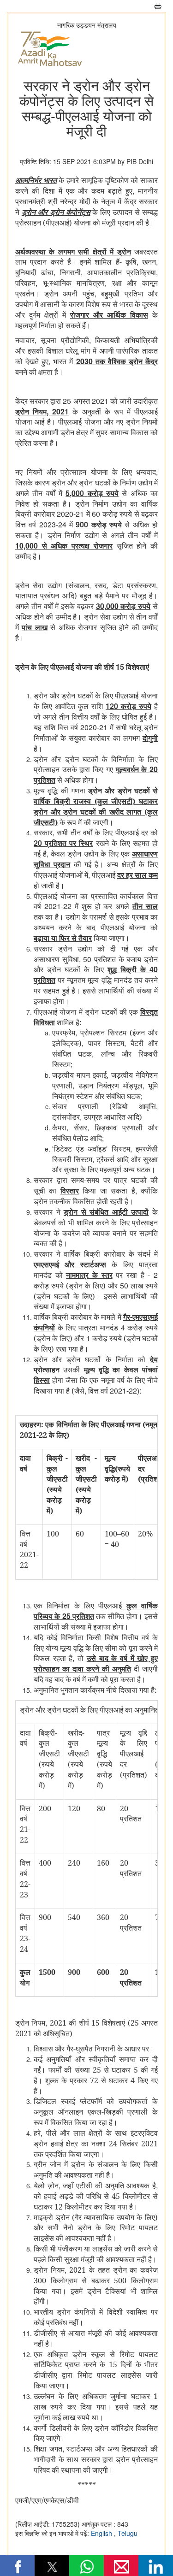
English (102, 2533)
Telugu (128, 2533)
